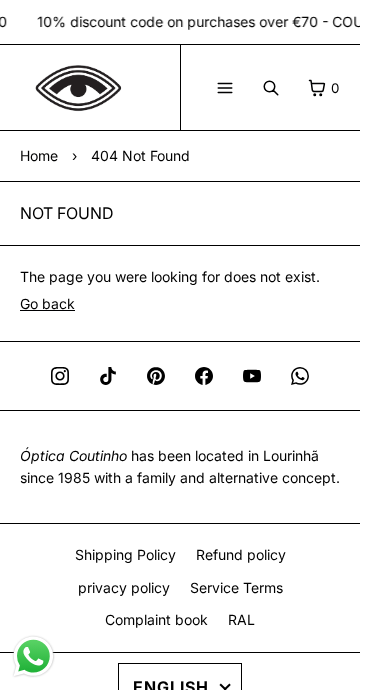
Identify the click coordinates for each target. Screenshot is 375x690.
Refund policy (241, 554)
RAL (241, 619)
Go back (47, 303)
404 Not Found (140, 155)
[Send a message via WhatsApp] (33, 656)
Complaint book (156, 619)
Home (39, 155)
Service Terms (236, 587)
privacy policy (124, 587)
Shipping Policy (125, 554)
